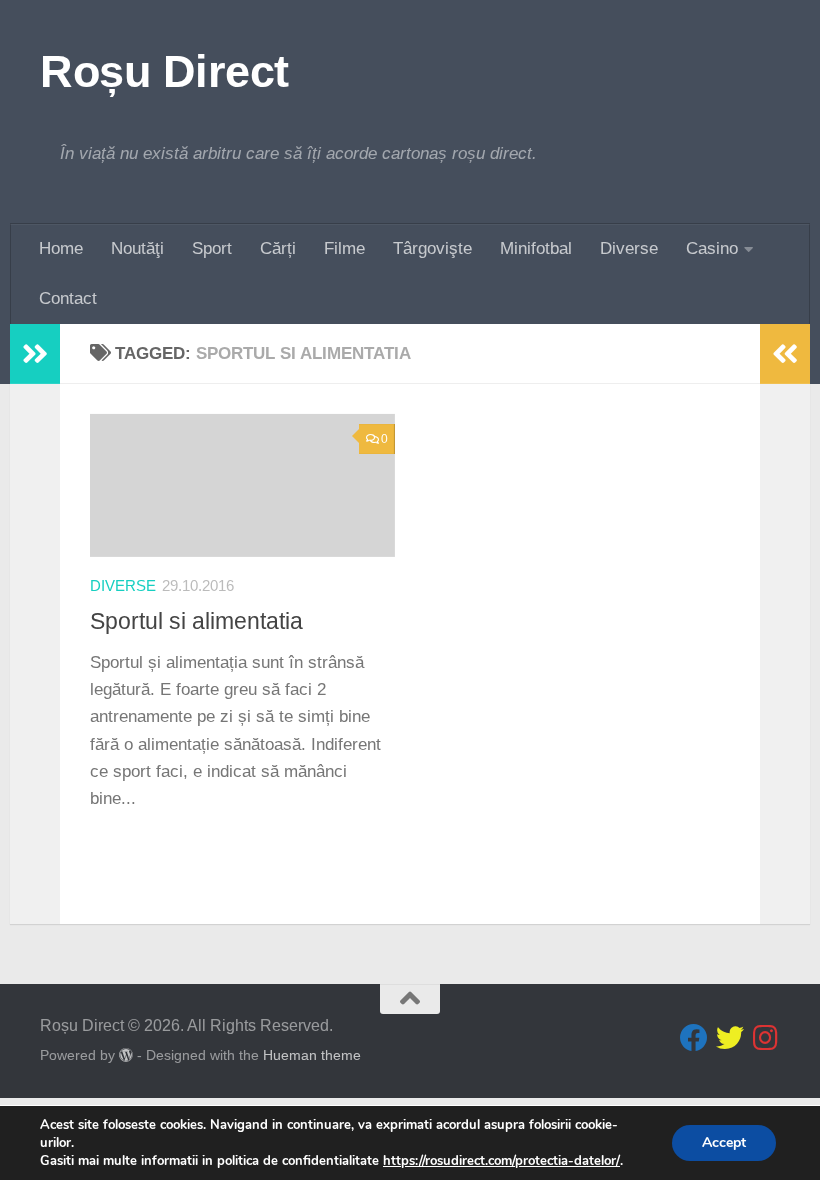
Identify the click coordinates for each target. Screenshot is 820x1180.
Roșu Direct (164, 71)
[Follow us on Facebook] (694, 1038)
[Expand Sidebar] (35, 354)
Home (61, 248)
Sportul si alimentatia (196, 621)
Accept (724, 1142)
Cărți (278, 248)
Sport (212, 248)
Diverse (629, 248)
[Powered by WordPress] (126, 1055)
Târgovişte (432, 248)
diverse (123, 586)
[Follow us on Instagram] (766, 1038)
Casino (712, 248)
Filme (344, 248)
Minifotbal (536, 248)
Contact (68, 298)
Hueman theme (312, 1055)
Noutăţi (137, 248)
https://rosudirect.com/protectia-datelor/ (501, 1161)
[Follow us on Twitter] (730, 1038)
